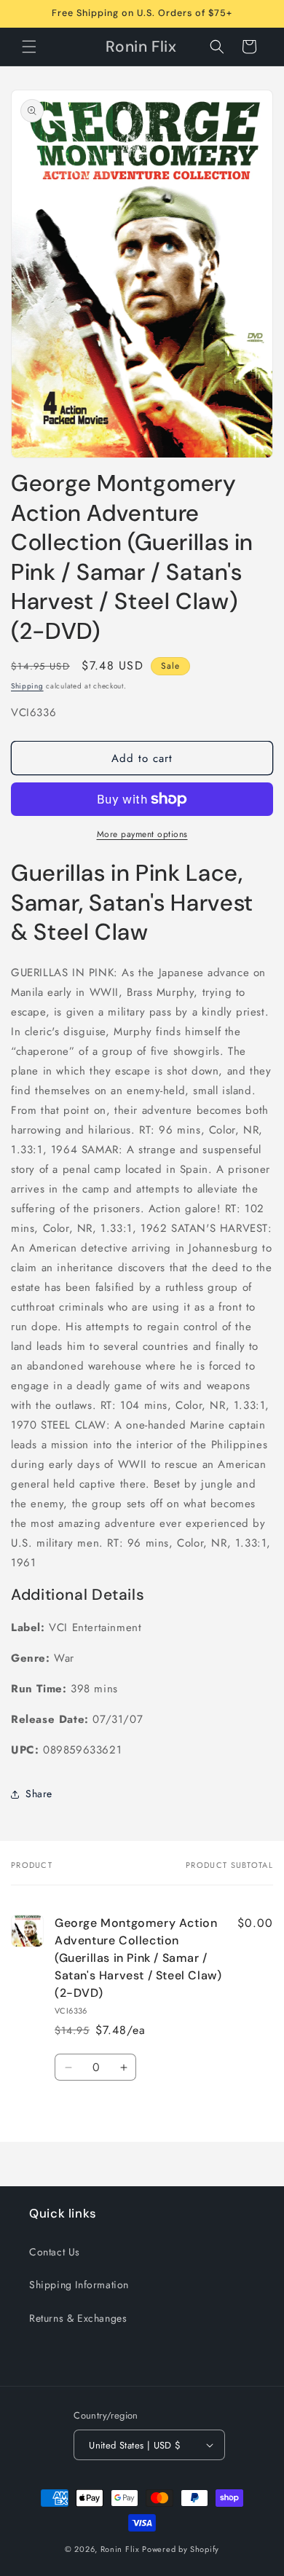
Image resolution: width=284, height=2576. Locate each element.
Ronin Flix (120, 2549)
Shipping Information (79, 2285)
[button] (29, 47)
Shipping (27, 686)
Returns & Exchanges (78, 2318)
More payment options (142, 834)
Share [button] (39, 1794)
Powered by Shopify (181, 2549)
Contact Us (55, 2252)
